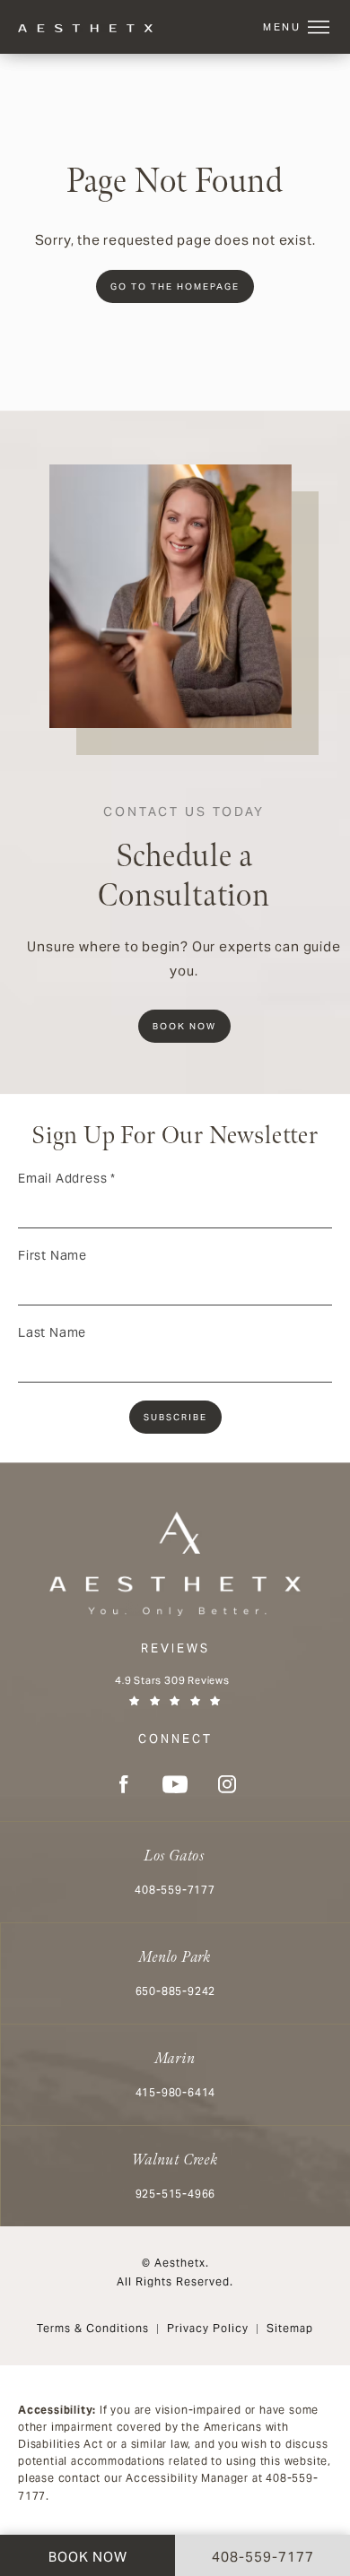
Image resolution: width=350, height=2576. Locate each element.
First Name (52, 1255)
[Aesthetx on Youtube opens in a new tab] (175, 1784)
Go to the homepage (175, 286)
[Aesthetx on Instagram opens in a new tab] (227, 1784)
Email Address (67, 1178)
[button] (319, 28)
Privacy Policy (208, 2328)
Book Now (184, 1026)
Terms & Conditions (93, 2328)
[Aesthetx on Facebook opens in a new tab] (123, 1784)
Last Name (52, 1332)
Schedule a (184, 860)
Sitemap (290, 2328)
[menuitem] (123, 1784)
